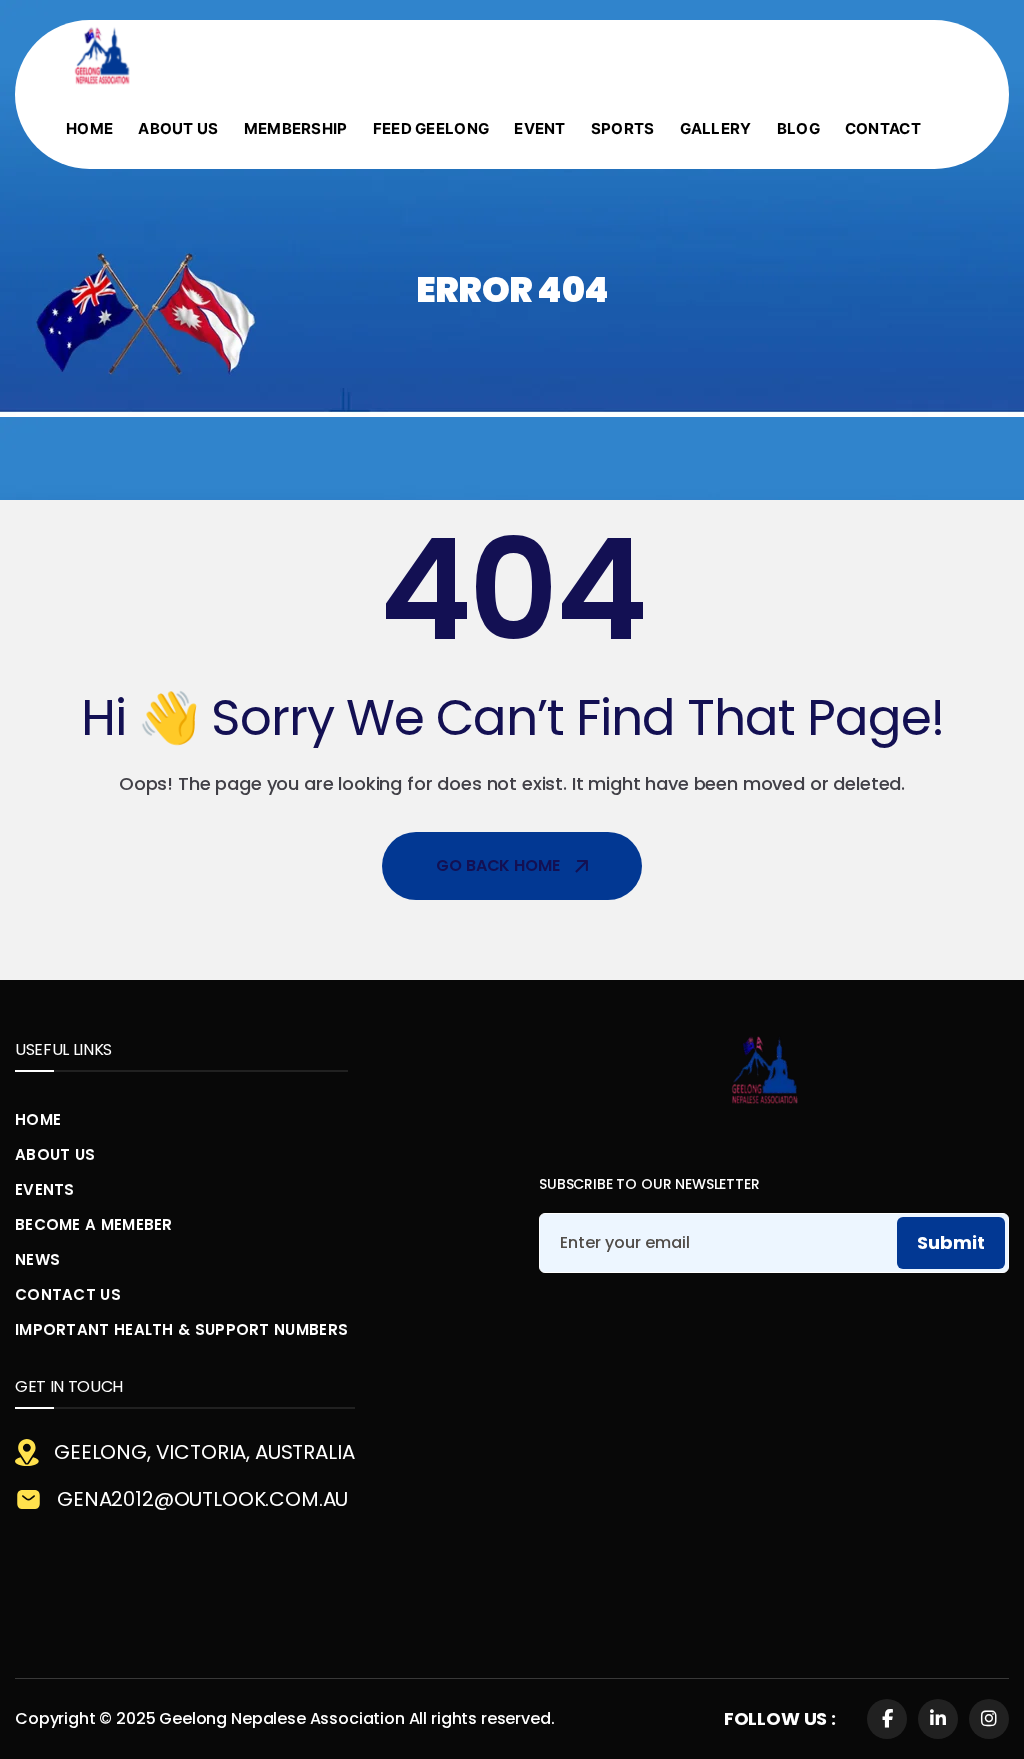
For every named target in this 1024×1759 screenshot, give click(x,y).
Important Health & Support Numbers (181, 1329)
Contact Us (68, 1294)
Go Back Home (497, 865)
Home (38, 1119)
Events (45, 1189)
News (37, 1259)
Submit (951, 1242)
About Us (55, 1154)
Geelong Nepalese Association (282, 1718)
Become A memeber (94, 1224)
